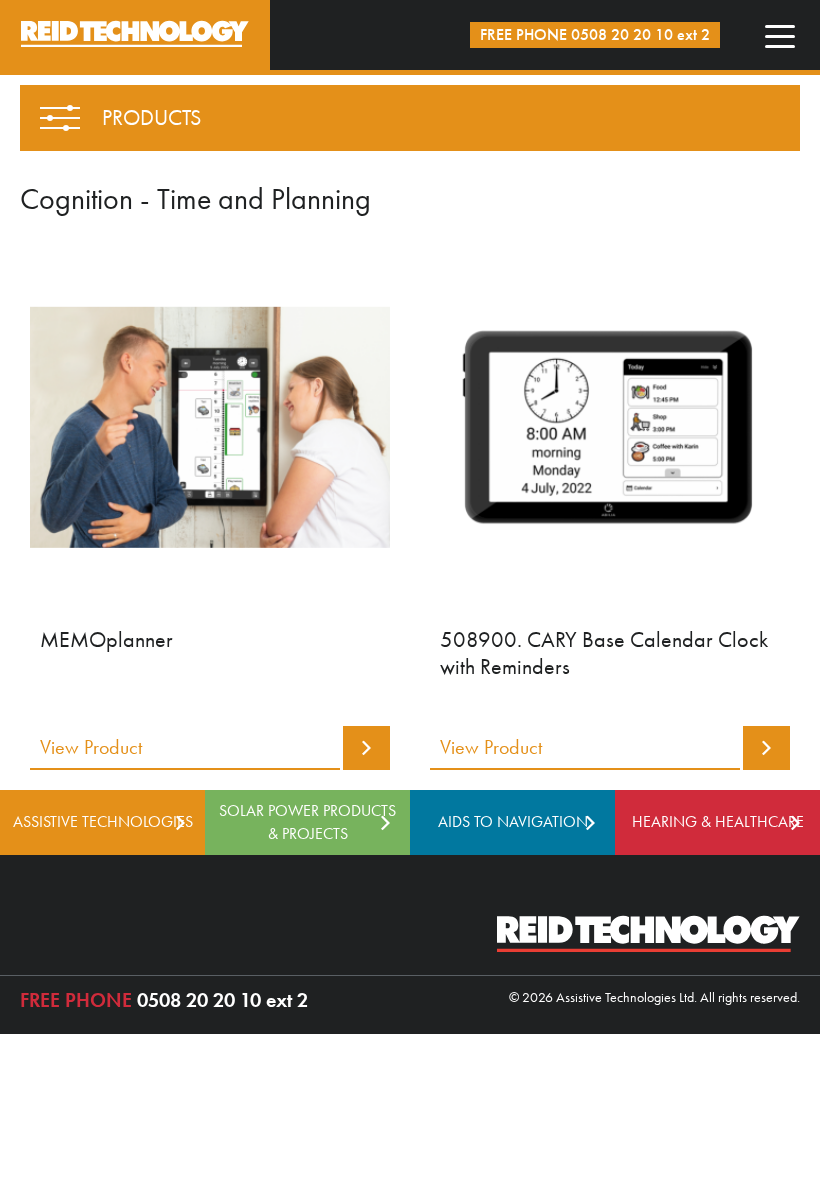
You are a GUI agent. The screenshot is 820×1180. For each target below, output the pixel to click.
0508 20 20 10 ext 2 (164, 1000)
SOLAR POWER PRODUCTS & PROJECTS (307, 821)
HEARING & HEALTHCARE (718, 821)
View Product (91, 747)
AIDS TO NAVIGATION (513, 821)
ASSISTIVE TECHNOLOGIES (103, 821)
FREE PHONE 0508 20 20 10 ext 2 (595, 34)
